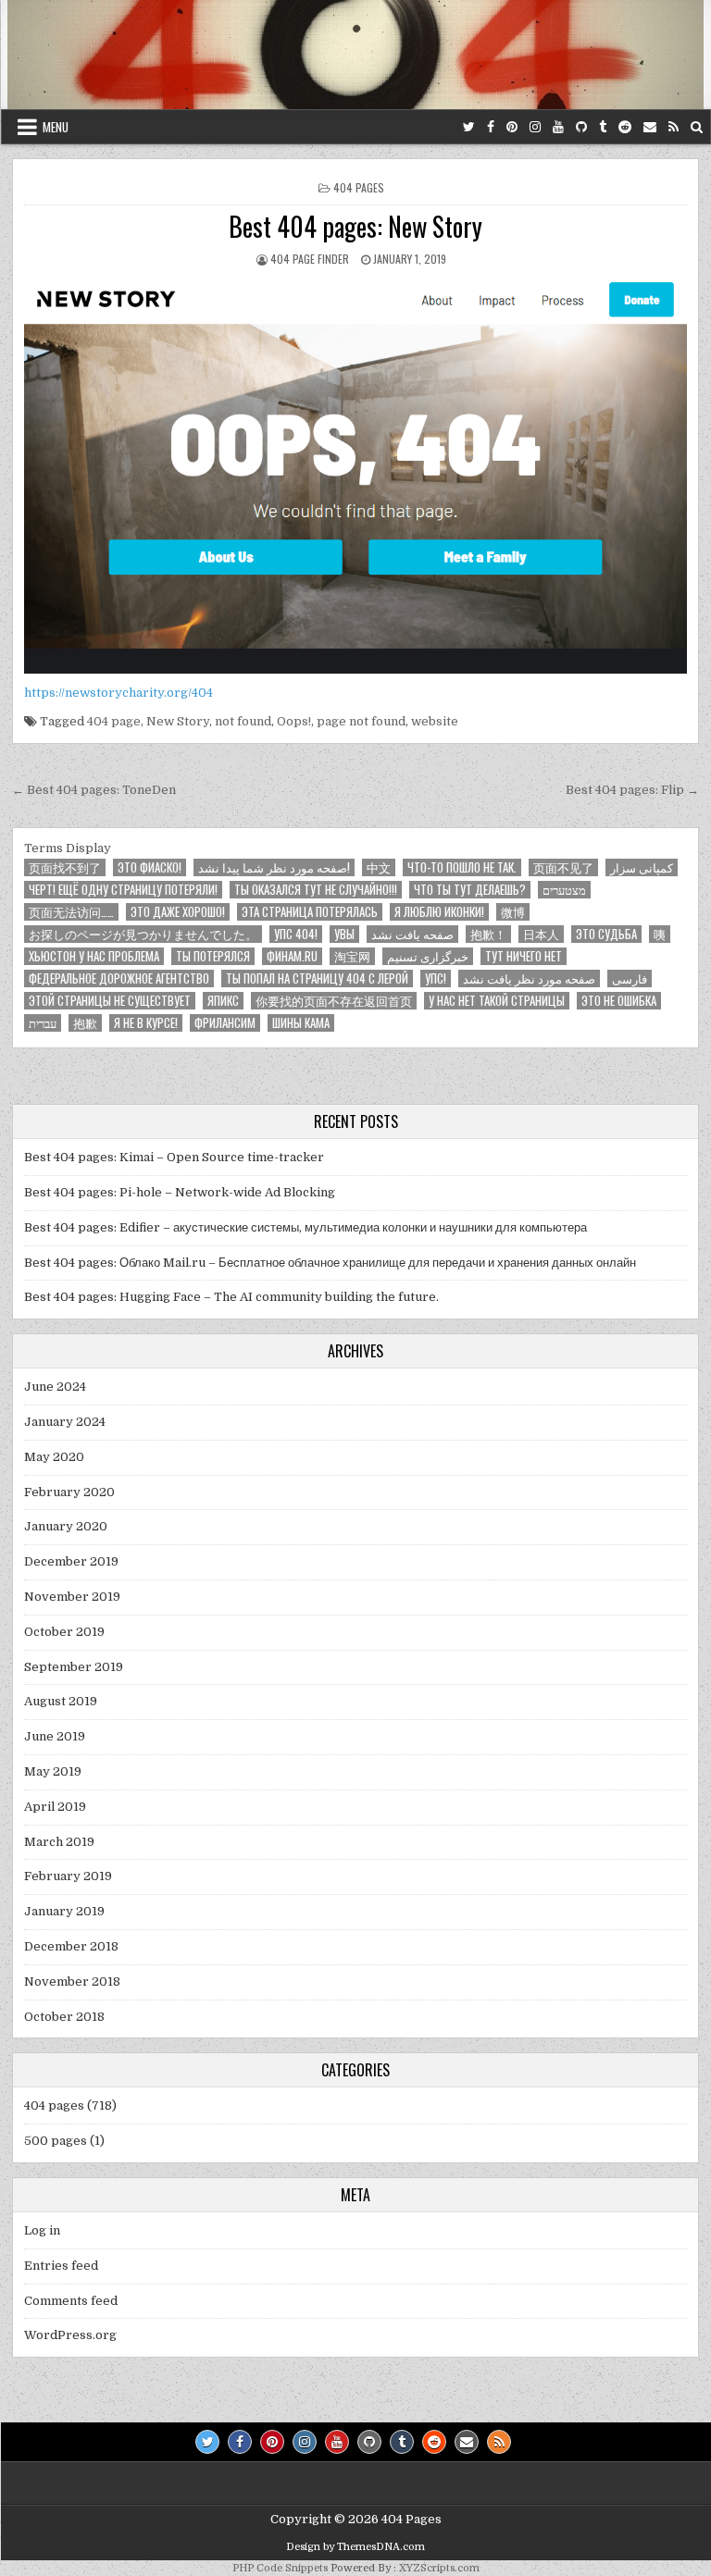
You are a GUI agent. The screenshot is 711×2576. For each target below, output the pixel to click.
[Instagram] (535, 127)
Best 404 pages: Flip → (632, 790)
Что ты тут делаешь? (470, 890)
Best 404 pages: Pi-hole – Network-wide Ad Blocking (180, 1192)
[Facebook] (491, 127)
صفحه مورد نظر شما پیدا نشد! (274, 867)
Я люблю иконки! (439, 912)
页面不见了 (563, 867)
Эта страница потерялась (310, 912)
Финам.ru (292, 956)
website (435, 721)
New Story (178, 721)
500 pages (56, 2141)
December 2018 (71, 1946)
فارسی (630, 978)
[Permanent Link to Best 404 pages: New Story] (355, 474)
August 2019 (61, 1701)
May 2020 (54, 1457)
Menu (56, 127)
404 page (114, 721)
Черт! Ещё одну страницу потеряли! (123, 890)
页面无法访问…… (71, 912)
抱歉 (85, 1023)
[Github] (581, 127)
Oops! (294, 721)
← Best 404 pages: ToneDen (94, 790)
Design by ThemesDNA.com (355, 2547)
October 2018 (64, 2017)
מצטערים (564, 890)
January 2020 (66, 1526)
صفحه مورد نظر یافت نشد (529, 978)
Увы (344, 934)
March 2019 (59, 1842)
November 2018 (72, 1982)
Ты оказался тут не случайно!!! (316, 890)
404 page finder (310, 259)
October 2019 (64, 1632)
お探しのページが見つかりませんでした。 (143, 934)
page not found (361, 721)
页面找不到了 (65, 867)
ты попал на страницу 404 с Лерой (317, 978)
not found (243, 721)
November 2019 (72, 1597)
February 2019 (68, 1876)
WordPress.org (70, 2335)
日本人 (541, 934)
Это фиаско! (150, 867)
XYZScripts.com (439, 2568)
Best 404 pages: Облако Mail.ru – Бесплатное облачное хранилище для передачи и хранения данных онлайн (330, 1263)
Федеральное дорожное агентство (119, 978)
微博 (513, 912)
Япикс (223, 1001)
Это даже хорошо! (178, 912)
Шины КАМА (301, 1023)
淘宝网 (352, 956)
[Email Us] (650, 127)
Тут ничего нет (524, 956)
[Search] (697, 127)
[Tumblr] (603, 127)
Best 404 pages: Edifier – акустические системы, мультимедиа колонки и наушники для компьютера (306, 1227)
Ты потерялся (213, 956)
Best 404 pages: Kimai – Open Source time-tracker (174, 1157)
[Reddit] (625, 127)
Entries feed (61, 2266)
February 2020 (69, 1492)
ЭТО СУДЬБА (606, 934)
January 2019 (64, 1911)
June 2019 (55, 1736)
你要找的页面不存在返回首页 (334, 1001)
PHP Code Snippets (280, 2568)
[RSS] (674, 127)
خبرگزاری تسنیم (428, 956)
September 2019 (74, 1667)
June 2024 (55, 1387)
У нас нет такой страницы (497, 1001)
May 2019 (53, 1771)
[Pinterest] (512, 127)
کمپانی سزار (642, 867)
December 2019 (71, 1561)
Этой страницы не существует (110, 1001)
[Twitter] (469, 127)
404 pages (359, 187)
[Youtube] (558, 127)
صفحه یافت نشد (412, 934)
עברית (43, 1023)
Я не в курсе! (146, 1023)
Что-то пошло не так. (462, 867)
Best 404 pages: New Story (355, 226)
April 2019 (55, 1807)
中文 (379, 867)
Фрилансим (225, 1023)
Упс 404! (296, 934)
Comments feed (71, 2301)
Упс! (436, 978)
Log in (42, 2230)
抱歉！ (488, 934)
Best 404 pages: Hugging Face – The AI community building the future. (231, 1297)
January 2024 (65, 1422)
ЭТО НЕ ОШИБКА (619, 1001)
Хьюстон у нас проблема (94, 956)
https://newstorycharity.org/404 (118, 693)
